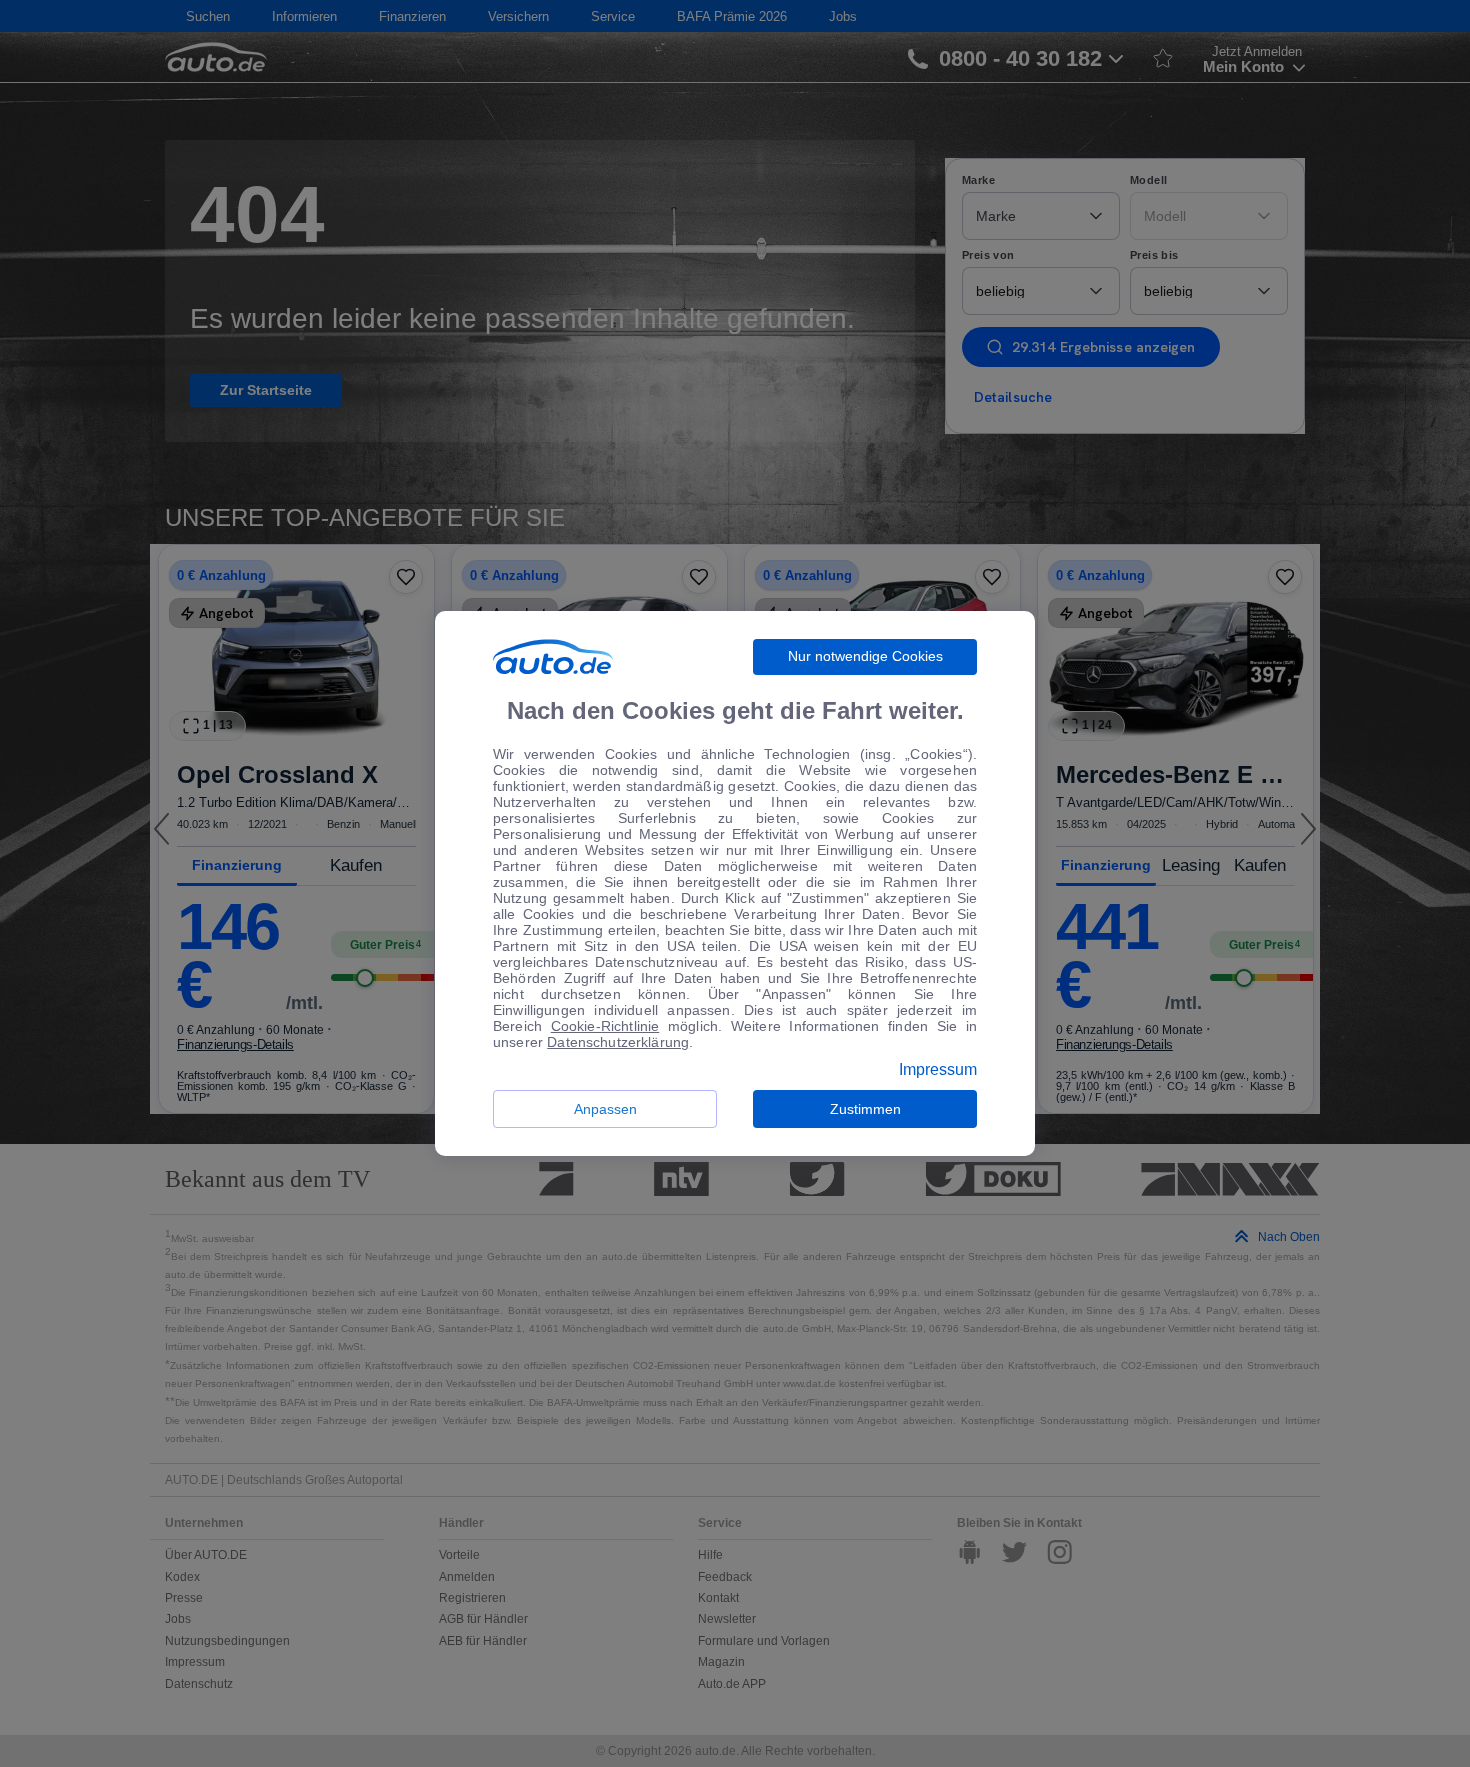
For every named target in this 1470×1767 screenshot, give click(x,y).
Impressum (938, 1070)
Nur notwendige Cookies (865, 656)
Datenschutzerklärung (618, 1042)
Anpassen (605, 1109)
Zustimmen (865, 1109)
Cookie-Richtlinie (605, 1026)
